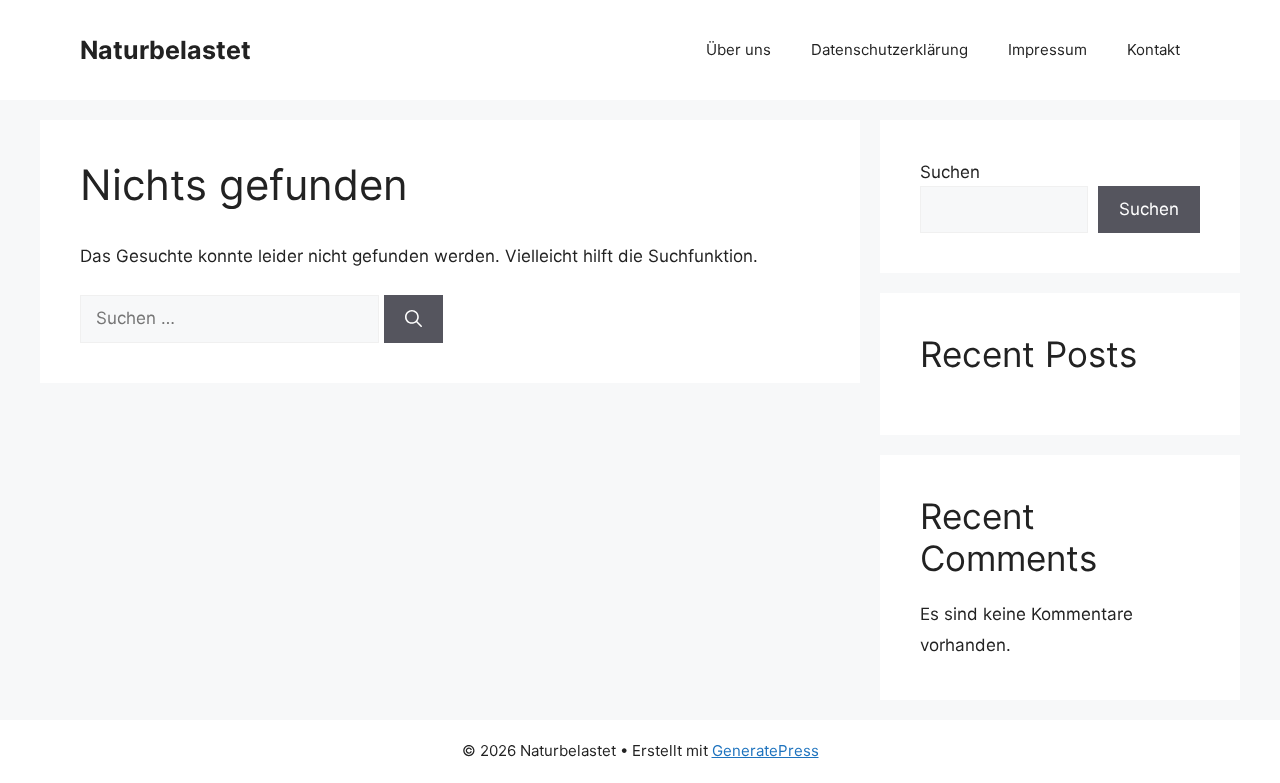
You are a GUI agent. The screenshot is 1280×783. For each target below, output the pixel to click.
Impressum (1047, 49)
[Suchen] (413, 319)
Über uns (738, 49)
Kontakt (1153, 49)
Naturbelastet (165, 50)
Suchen (950, 172)
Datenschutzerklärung (889, 49)
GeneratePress (765, 750)
